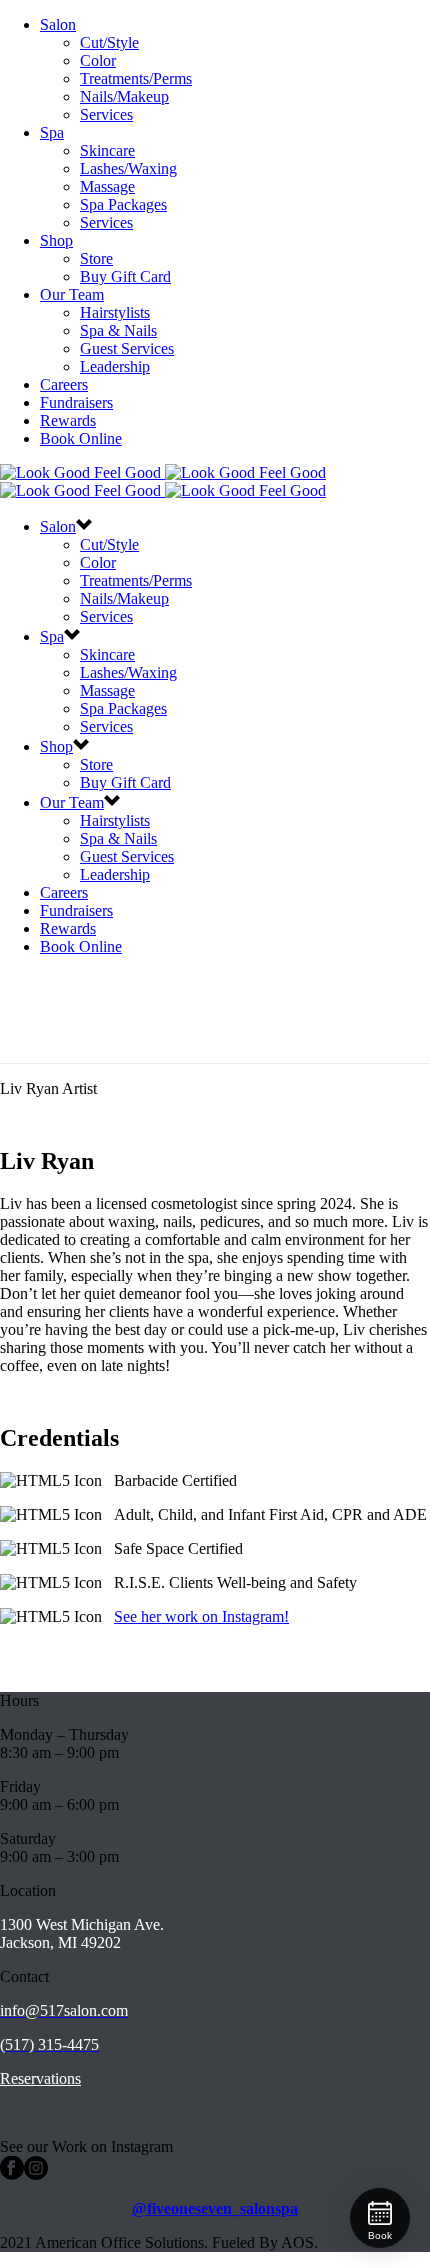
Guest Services (127, 348)
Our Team (72, 294)
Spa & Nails (118, 330)
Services (106, 114)
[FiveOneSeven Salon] (163, 481)
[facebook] (12, 2174)
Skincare (107, 150)
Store (96, 258)
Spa (52, 132)
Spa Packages (123, 204)
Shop (56, 240)
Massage (107, 186)
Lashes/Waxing (128, 168)
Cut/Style (109, 42)
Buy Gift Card (125, 276)
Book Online (81, 438)
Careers (64, 384)
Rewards (68, 420)
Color (98, 60)
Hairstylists (115, 312)
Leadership (115, 366)
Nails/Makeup (124, 96)
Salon (58, 24)
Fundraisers (76, 402)
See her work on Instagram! (201, 1616)
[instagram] (36, 2174)
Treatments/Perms (136, 78)
